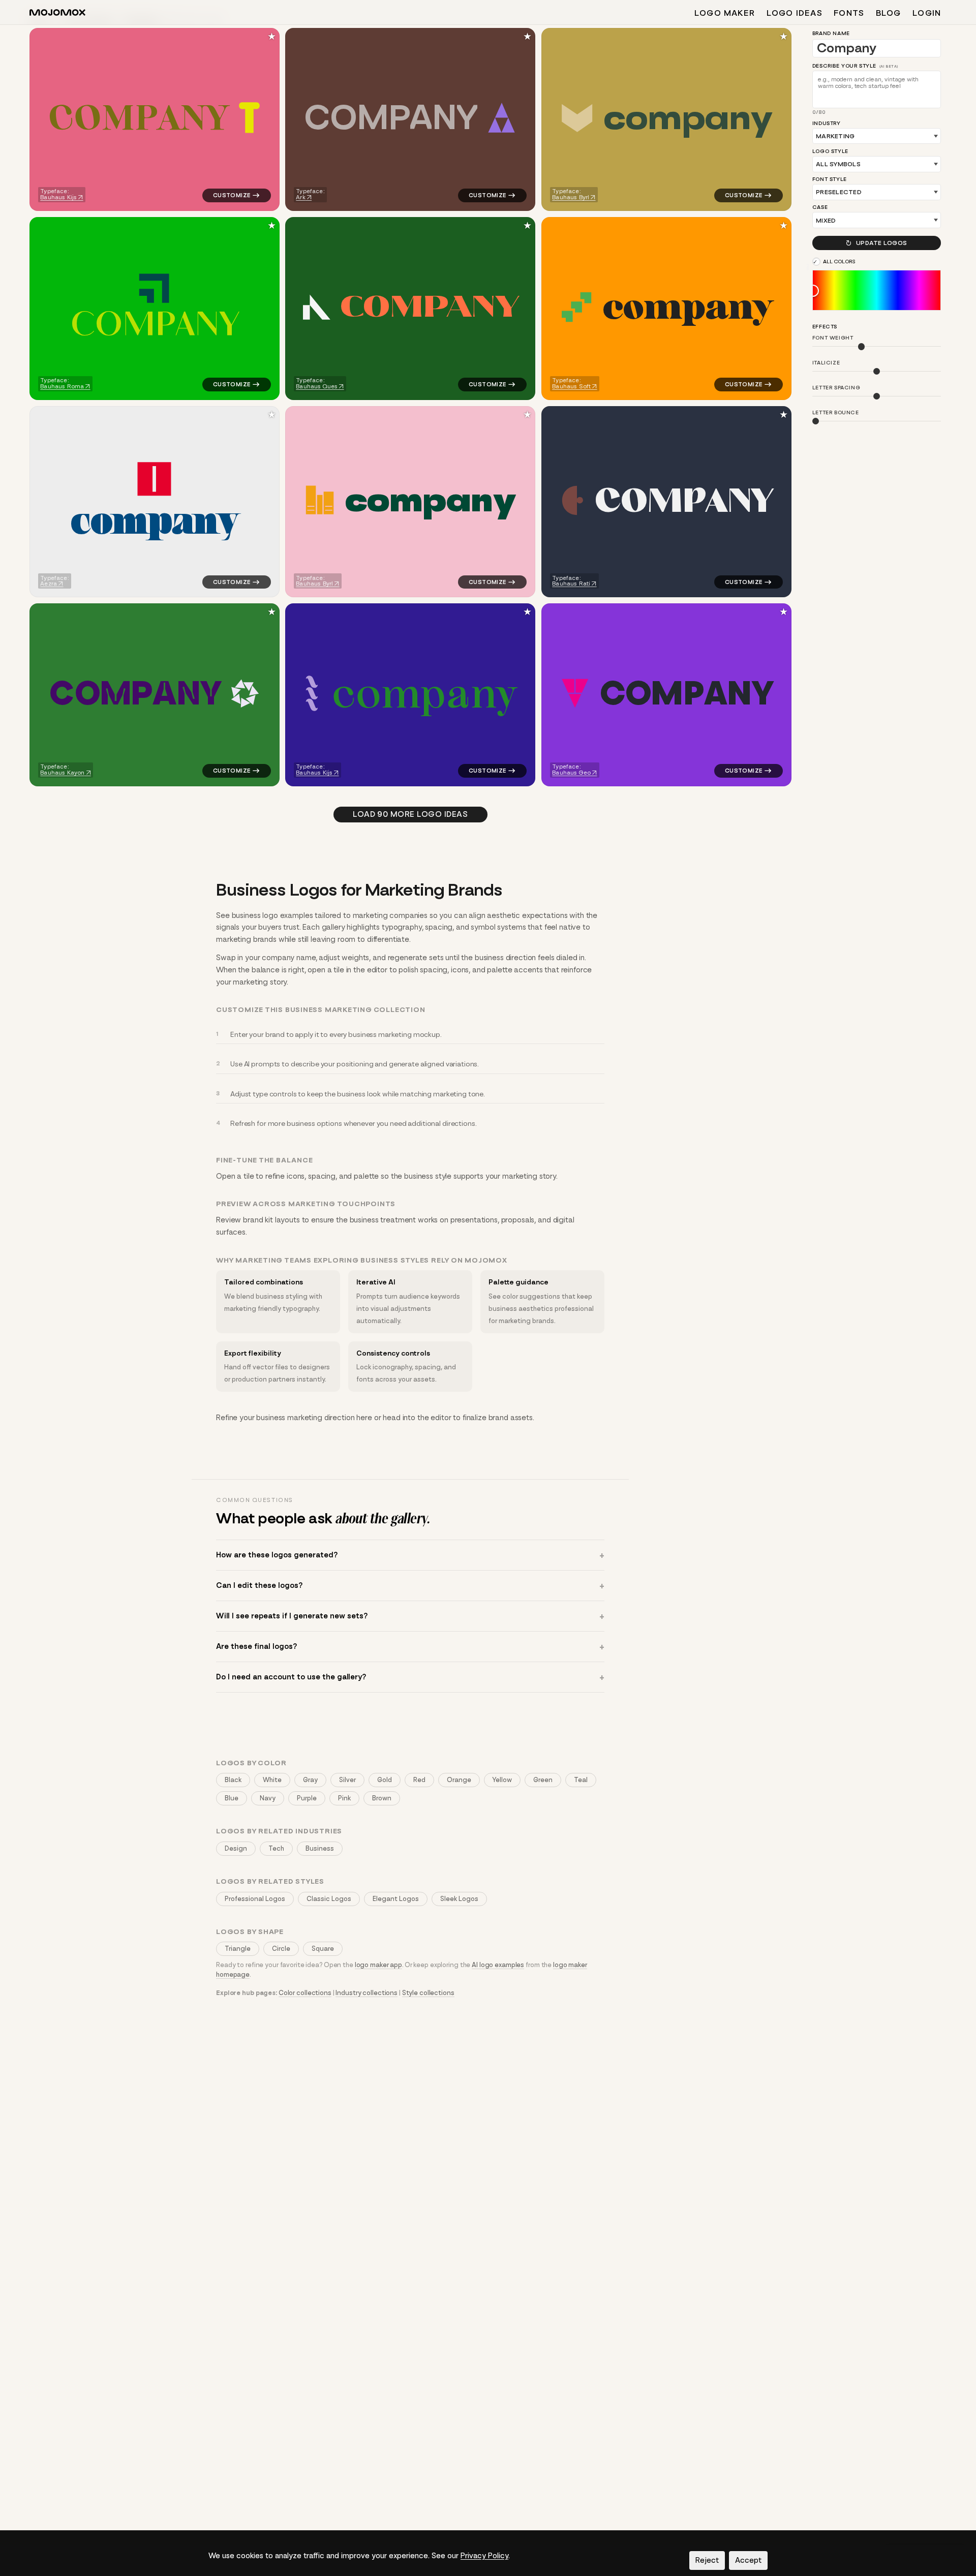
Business (320, 1848)
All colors (840, 262)
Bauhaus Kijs (58, 197)
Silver (347, 1780)
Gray (310, 1780)
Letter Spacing (836, 388)
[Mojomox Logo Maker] (57, 14)
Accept (748, 2560)
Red (419, 1780)
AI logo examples (498, 1965)
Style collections (428, 1993)
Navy (268, 1798)
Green (543, 1780)
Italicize (826, 363)
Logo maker (725, 13)
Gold (385, 1780)
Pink (344, 1798)
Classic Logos (329, 1899)
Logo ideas (795, 13)
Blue (232, 1798)
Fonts (849, 13)
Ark (301, 197)
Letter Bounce (836, 413)
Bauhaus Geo (571, 773)
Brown (382, 1798)
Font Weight (833, 338)
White (272, 1780)
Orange (459, 1780)
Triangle (238, 1949)
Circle (281, 1949)
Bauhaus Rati (571, 584)
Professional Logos (255, 1899)
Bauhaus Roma (62, 386)
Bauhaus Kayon (62, 773)
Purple (307, 1798)
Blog (889, 13)
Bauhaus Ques (317, 386)
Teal (581, 1780)
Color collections (305, 1993)
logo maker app (378, 1965)
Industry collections (367, 1993)
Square (323, 1949)
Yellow (502, 1780)
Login (927, 13)
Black (233, 1780)
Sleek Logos (459, 1899)
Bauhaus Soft (571, 386)
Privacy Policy (484, 2556)
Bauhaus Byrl (571, 197)
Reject (707, 2560)
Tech (276, 1848)
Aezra (49, 584)
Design (236, 1848)
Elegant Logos (396, 1899)
